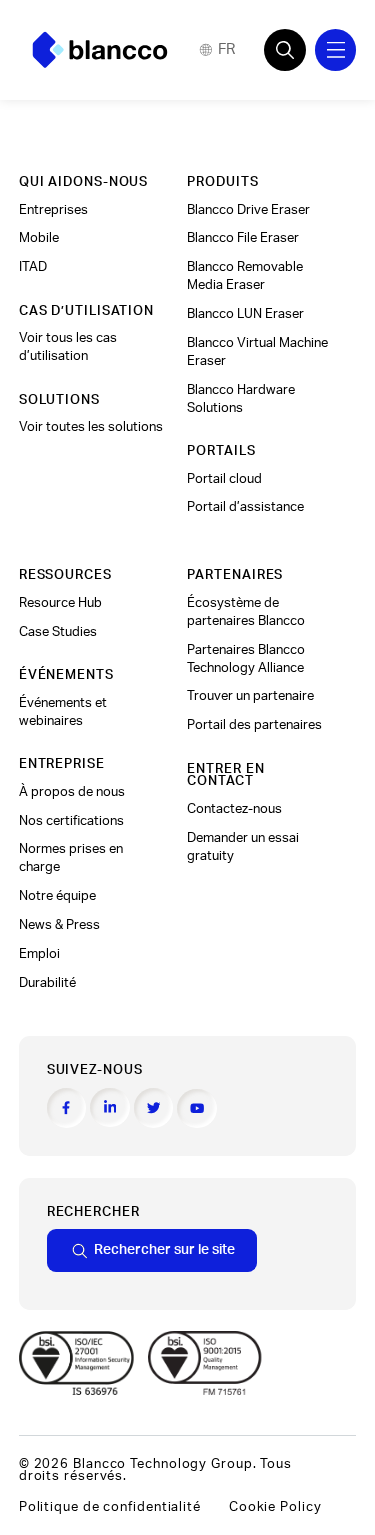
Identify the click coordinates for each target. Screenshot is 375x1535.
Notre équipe (57, 896)
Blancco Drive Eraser (248, 210)
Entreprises (53, 210)
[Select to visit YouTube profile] (197, 1109)
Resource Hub (60, 603)
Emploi (39, 954)
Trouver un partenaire (250, 696)
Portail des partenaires (254, 725)
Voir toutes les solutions (91, 427)
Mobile (39, 238)
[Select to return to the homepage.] (100, 50)
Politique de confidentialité (110, 1507)
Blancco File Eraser (243, 238)
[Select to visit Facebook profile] (67, 1108)
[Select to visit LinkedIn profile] (110, 1108)
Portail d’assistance (245, 507)
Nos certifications (71, 821)
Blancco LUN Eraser (245, 314)
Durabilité (47, 983)
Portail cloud (224, 479)
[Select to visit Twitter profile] (154, 1108)
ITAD (33, 267)
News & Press (59, 925)
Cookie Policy (275, 1507)
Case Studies (58, 632)
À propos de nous (72, 792)
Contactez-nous (234, 809)
